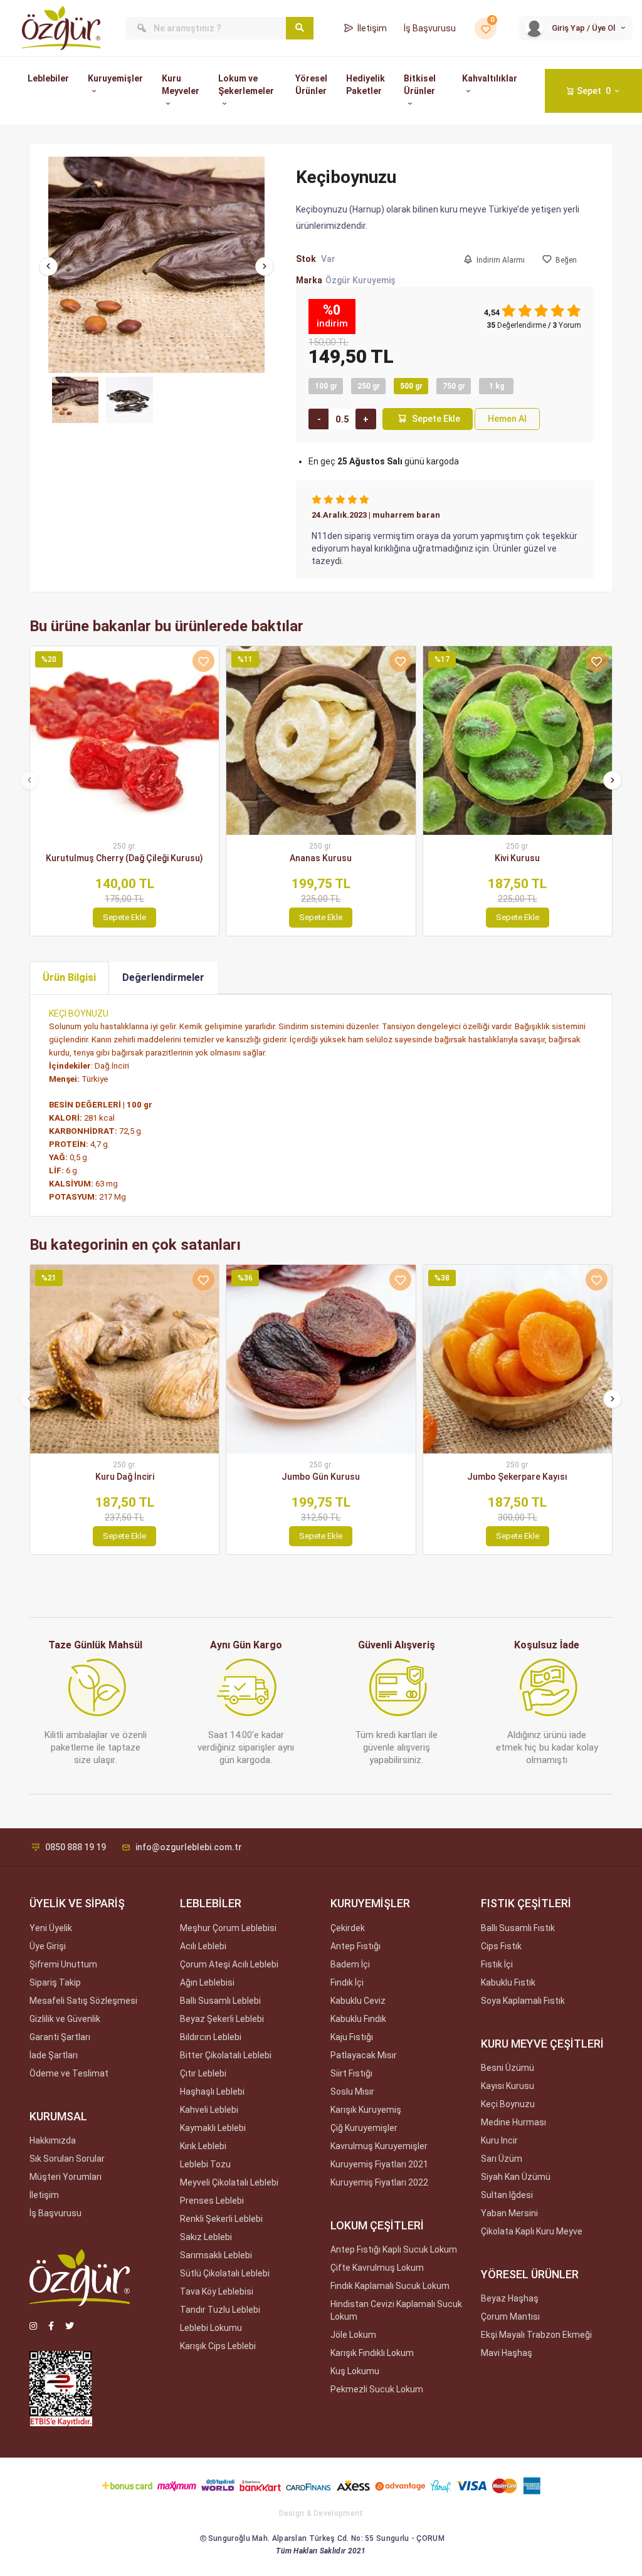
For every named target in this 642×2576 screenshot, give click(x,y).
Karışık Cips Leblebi (218, 2346)
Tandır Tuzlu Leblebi (220, 2310)
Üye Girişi (48, 1946)
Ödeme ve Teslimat (69, 2073)
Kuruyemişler (115, 78)
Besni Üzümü (508, 2068)
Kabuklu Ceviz (358, 2001)
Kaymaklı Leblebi (213, 2128)
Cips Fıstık (501, 1946)
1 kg (497, 386)
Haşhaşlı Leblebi (212, 2092)
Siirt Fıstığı (351, 2073)
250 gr (369, 386)
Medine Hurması (513, 2122)
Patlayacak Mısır (364, 2055)
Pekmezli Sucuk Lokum (377, 2389)
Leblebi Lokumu (211, 2328)
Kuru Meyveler (181, 85)
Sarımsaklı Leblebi (216, 2255)
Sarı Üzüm (502, 2159)
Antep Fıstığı (355, 1946)
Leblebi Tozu (205, 2164)
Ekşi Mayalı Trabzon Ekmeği (536, 2335)
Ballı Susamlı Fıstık (518, 1928)
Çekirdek (348, 1928)
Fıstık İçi (497, 1964)
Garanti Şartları (60, 2037)
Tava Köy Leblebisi (217, 2291)
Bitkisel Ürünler (420, 85)
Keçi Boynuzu (508, 2104)
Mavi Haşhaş (507, 2353)
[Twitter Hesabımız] (70, 2326)
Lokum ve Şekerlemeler (246, 85)
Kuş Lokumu (355, 2371)
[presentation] (48, 266)
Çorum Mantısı (510, 2317)
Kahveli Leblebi (209, 2110)
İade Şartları (54, 2055)
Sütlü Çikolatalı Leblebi (225, 2273)
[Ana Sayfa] (61, 28)
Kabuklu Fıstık (508, 1982)
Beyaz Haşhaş (510, 2298)
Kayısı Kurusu (508, 2086)
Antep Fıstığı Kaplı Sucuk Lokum (394, 2249)
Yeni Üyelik (51, 1928)
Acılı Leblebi (203, 1946)
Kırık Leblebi (203, 2146)
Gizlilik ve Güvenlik (65, 2019)
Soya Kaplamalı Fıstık (523, 2001)
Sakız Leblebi (206, 2237)
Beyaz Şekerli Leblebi (222, 2019)
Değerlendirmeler (163, 977)
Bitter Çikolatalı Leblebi (226, 2055)
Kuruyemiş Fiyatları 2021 (379, 2164)
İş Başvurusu (430, 28)
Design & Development (321, 2513)
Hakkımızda (53, 2140)
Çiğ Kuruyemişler (364, 2128)
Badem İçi (350, 1964)
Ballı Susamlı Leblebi (220, 2001)
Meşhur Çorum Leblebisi (228, 1928)
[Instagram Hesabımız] (33, 2326)
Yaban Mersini (509, 2213)
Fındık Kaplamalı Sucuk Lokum (390, 2286)
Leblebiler (48, 78)
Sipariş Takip (55, 1982)
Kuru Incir (499, 2140)
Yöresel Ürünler (311, 85)
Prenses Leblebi (212, 2201)
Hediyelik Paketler (366, 85)
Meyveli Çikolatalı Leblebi (229, 2182)
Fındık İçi (347, 1982)
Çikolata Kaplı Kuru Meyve (532, 2231)
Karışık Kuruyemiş (366, 2110)
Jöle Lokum (353, 2335)
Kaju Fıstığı (352, 2037)
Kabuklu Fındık (358, 2019)
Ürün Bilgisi (69, 977)
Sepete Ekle (436, 419)
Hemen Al (507, 419)
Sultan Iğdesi (507, 2195)
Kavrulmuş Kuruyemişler (379, 2146)
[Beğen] (203, 661)
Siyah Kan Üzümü (516, 2177)
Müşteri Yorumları (66, 2177)
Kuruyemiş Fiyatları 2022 (379, 2182)
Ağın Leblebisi (207, 1982)
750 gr (454, 386)
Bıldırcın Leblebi (211, 2037)
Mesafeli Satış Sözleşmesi (83, 2001)
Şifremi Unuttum (63, 1964)
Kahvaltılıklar (490, 78)
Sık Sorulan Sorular (67, 2159)
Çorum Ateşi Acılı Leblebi (229, 1964)
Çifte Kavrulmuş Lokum (377, 2268)
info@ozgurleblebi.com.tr (189, 1847)
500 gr (411, 386)
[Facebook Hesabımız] (51, 2326)
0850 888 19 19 (76, 1847)
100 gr (326, 386)
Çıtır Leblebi (203, 2073)
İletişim (372, 28)
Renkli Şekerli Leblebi (221, 2219)
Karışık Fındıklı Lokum (372, 2353)
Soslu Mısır (352, 2092)
